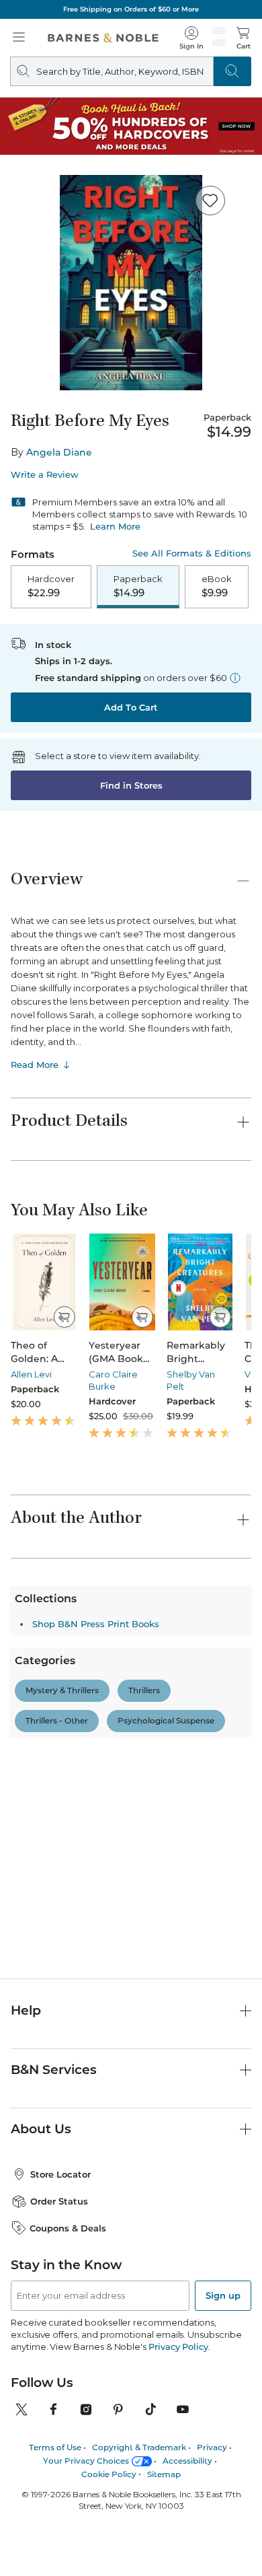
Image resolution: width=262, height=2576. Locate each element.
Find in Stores (131, 785)
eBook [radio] (217, 586)
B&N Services (54, 2123)
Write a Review (45, 475)
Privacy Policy (178, 2401)
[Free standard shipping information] (235, 678)
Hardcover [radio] (51, 586)
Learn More (115, 526)
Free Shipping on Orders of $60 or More (131, 9)
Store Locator (60, 2229)
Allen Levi (31, 1374)
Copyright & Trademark (139, 2502)
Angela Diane (59, 452)
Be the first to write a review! (131, 1804)
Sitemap (164, 2528)
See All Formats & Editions (192, 553)
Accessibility (187, 2514)
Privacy (212, 2502)
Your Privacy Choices (86, 2514)
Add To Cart (131, 707)
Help (26, 2064)
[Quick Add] (64, 1317)
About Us (41, 2183)
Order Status (59, 2256)
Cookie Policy (109, 2528)
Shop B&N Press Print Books (96, 1902)
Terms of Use (55, 2502)
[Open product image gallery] (131, 283)
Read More (35, 1065)
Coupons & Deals (68, 2282)
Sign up (223, 2350)
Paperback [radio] (138, 586)
